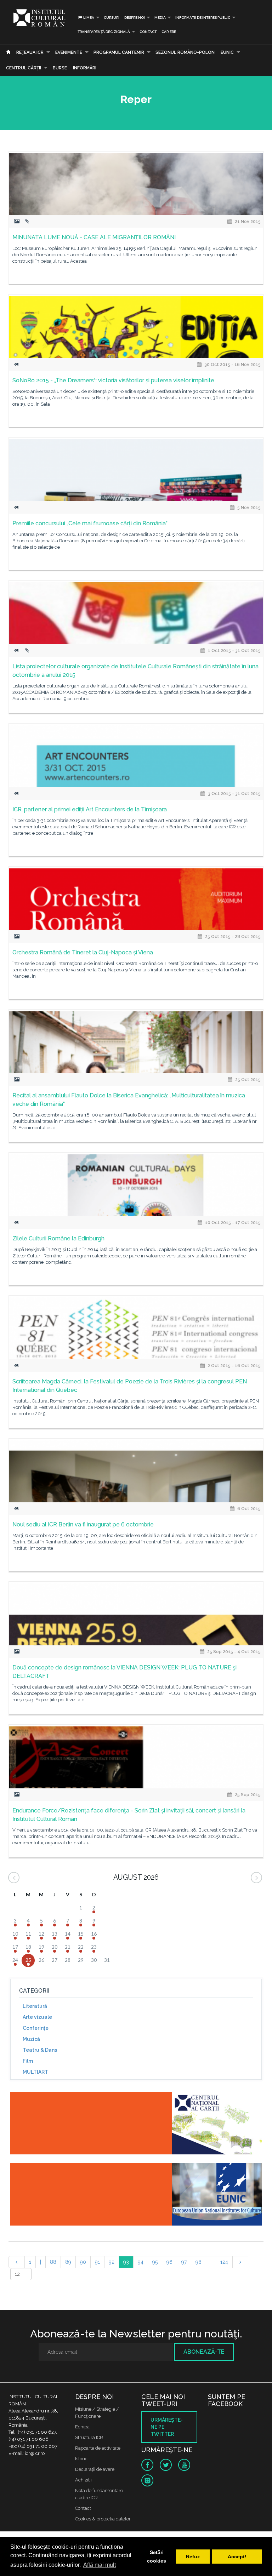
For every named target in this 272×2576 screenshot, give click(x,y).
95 (155, 2262)
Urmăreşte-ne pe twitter (167, 2427)
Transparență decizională (104, 32)
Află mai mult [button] (100, 2565)
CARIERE (169, 32)
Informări (85, 68)
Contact (148, 32)
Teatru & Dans (40, 2050)
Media (160, 18)
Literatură (35, 2006)
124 (224, 2262)
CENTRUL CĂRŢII (24, 68)
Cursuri (112, 18)
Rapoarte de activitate (98, 2448)
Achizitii (83, 2480)
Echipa (82, 2427)
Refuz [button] (193, 2557)
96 (169, 2262)
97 (184, 2262)
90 (83, 2262)
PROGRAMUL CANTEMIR (119, 52)
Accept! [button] (237, 2557)
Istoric (81, 2459)
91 (97, 2262)
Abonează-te (204, 2352)
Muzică (31, 2039)
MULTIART (35, 2072)
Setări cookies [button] (157, 2557)
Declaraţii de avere (95, 2469)
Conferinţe (36, 2028)
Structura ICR (89, 2437)
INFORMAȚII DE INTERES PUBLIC (203, 18)
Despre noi (135, 18)
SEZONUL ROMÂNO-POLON (185, 52)
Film (28, 2061)
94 (141, 2262)
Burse (60, 68)
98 (199, 2262)
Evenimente (69, 52)
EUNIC (227, 52)
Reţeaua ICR (30, 52)
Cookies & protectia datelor (103, 2519)
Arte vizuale (37, 2017)
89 (68, 2262)
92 (112, 2262)
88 (53, 2262)
